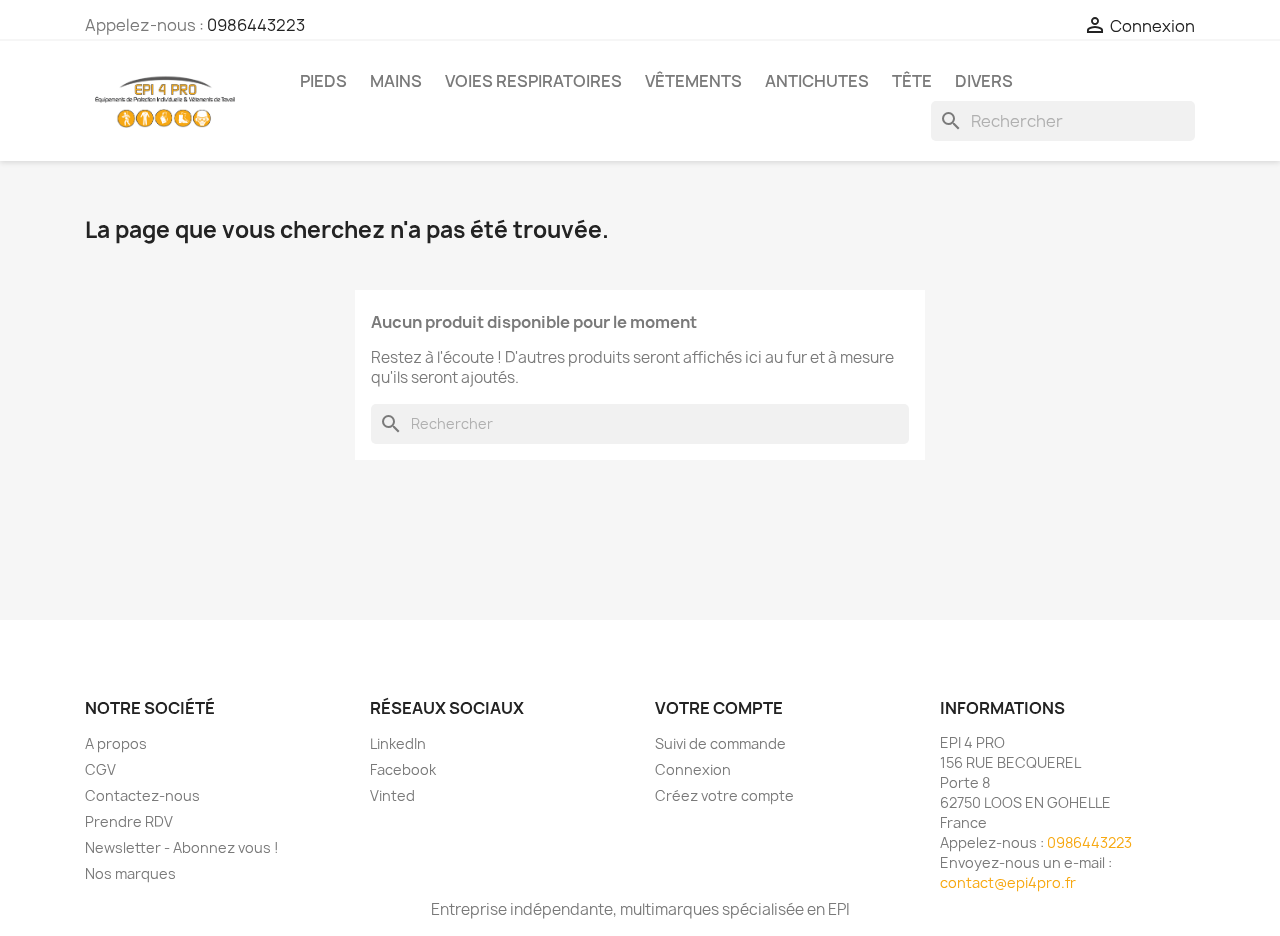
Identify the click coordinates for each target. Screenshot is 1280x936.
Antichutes (817, 81)
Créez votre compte (724, 795)
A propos (116, 743)
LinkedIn (398, 743)
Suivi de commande (720, 743)
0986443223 (256, 25)
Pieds (323, 81)
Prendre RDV (129, 821)
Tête (912, 81)
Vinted (392, 795)
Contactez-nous (142, 795)
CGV (100, 769)
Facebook (403, 769)
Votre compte (719, 708)
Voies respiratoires (533, 81)
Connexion (693, 769)
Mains (396, 81)
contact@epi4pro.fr (1008, 882)
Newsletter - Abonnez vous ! (182, 847)
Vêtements (693, 81)
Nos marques (130, 873)
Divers (984, 81)
